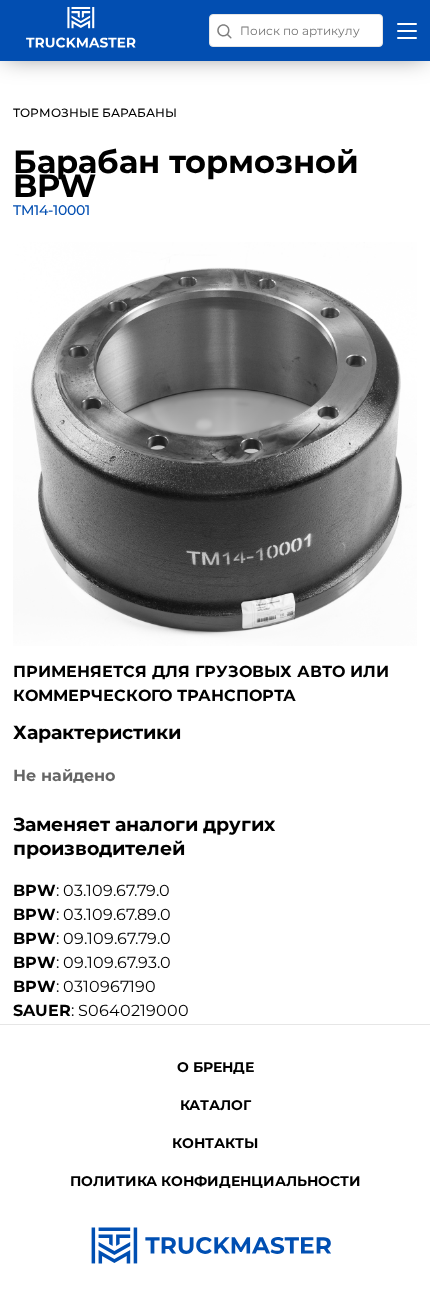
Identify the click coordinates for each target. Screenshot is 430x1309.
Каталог (215, 1105)
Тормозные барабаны (95, 112)
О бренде (215, 1067)
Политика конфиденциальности (215, 1181)
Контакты (215, 1143)
